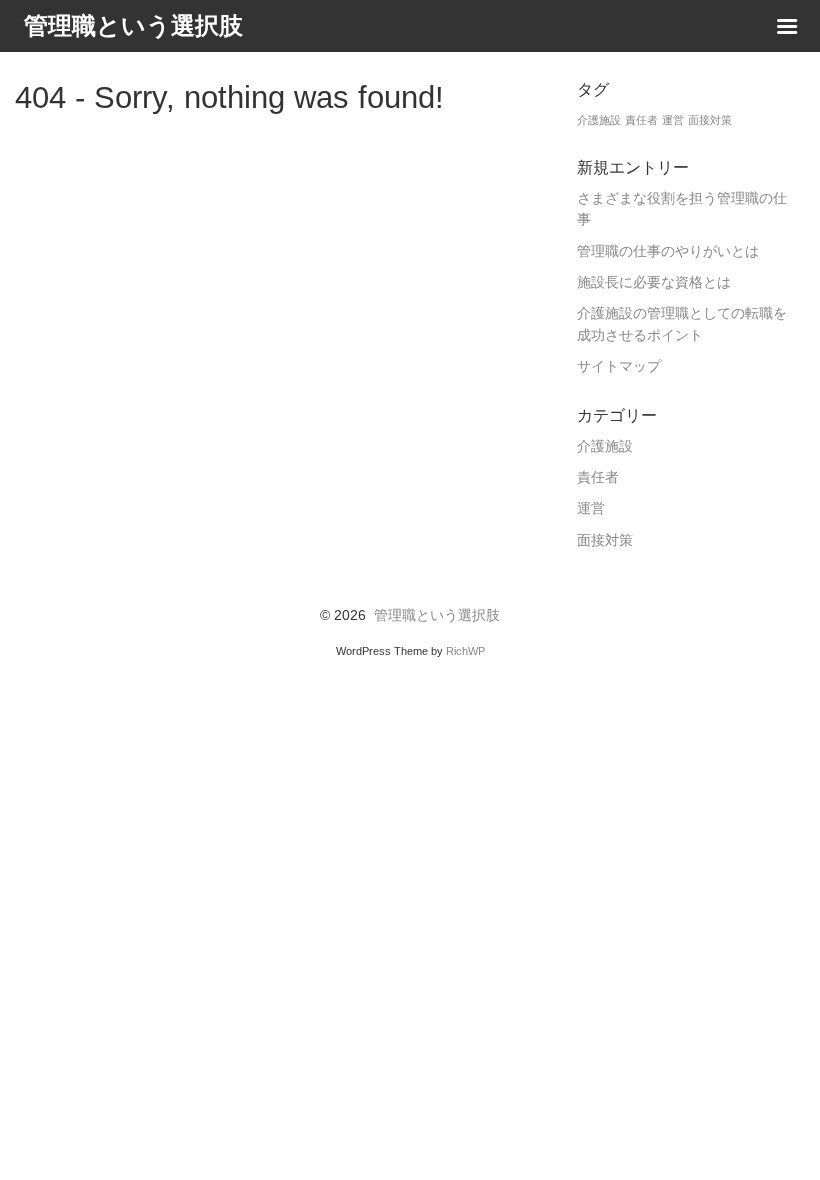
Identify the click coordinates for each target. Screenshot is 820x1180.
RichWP (465, 651)
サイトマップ (619, 366)
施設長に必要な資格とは (654, 282)
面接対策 (710, 120)
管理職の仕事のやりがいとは (668, 251)
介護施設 (599, 120)
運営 (673, 120)
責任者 (641, 120)
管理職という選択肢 (437, 615)
